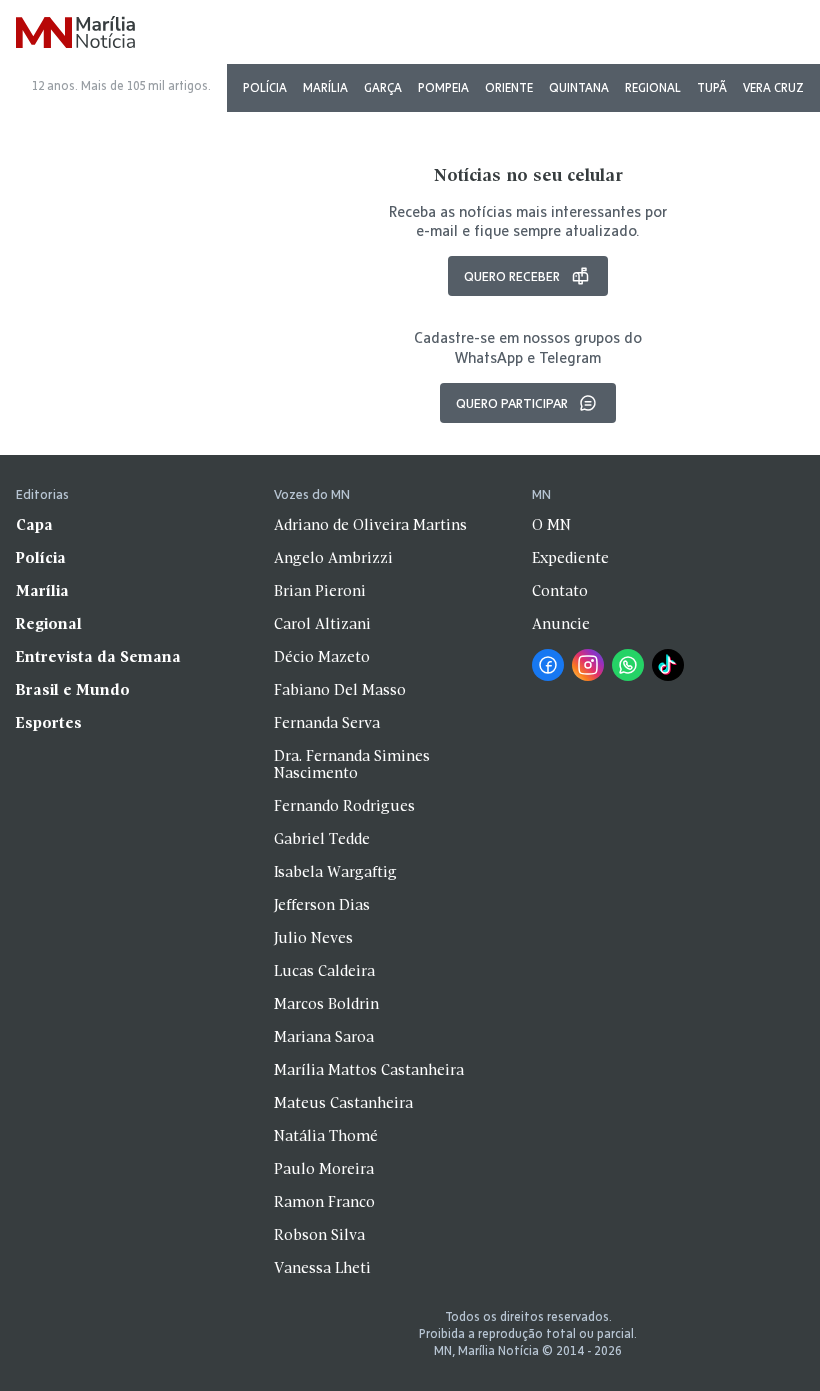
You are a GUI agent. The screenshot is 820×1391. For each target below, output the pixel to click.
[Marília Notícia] (75, 33)
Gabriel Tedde (322, 840)
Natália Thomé (326, 1137)
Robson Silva (319, 1236)
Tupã (712, 87)
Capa (34, 526)
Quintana (579, 87)
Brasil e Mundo (73, 691)
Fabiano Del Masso (340, 691)
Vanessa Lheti (322, 1269)
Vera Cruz (773, 87)
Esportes (49, 724)
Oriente (509, 87)
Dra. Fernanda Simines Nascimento (352, 765)
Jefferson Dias (322, 906)
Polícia (265, 87)
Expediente (570, 559)
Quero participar (512, 403)
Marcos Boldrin (326, 1005)
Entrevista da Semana (98, 658)
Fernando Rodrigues (344, 807)
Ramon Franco (324, 1203)
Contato (560, 592)
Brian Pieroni (320, 592)
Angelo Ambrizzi (333, 559)
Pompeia (443, 87)
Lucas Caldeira (324, 972)
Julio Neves (313, 939)
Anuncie (561, 625)
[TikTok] (668, 665)
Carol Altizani (322, 625)
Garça (383, 87)
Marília (325, 87)
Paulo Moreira (324, 1170)
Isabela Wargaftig (335, 873)
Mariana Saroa (324, 1038)
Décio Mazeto (322, 658)
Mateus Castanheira (343, 1104)
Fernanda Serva (327, 724)
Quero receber (512, 276)
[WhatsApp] (628, 665)
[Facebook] (548, 665)
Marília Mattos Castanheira (369, 1071)
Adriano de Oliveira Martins (370, 526)
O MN (551, 526)
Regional (653, 87)
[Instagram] (588, 665)
